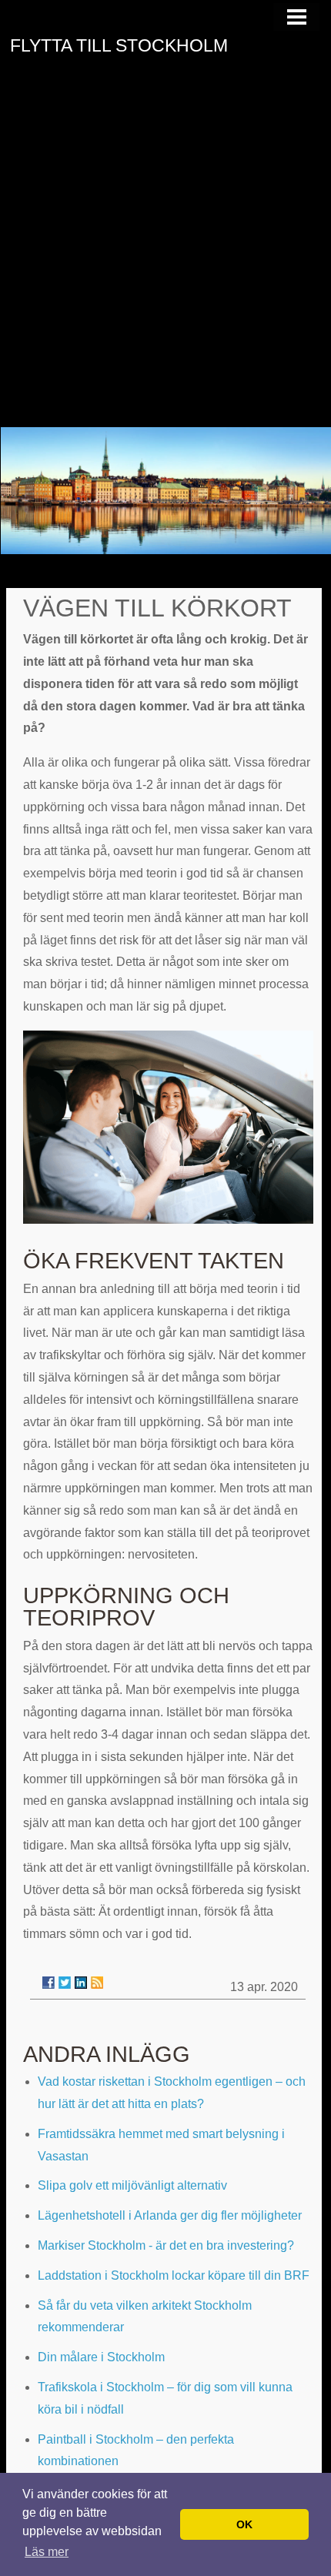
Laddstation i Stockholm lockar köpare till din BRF (174, 2275)
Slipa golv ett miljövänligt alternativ (132, 2185)
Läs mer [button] (47, 2552)
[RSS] (97, 1983)
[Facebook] (48, 1983)
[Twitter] (65, 1983)
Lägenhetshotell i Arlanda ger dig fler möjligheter (170, 2215)
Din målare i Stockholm (101, 2357)
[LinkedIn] (81, 1983)
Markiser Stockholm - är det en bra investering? (166, 2245)
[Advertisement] (165, 254)
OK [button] (244, 2524)
